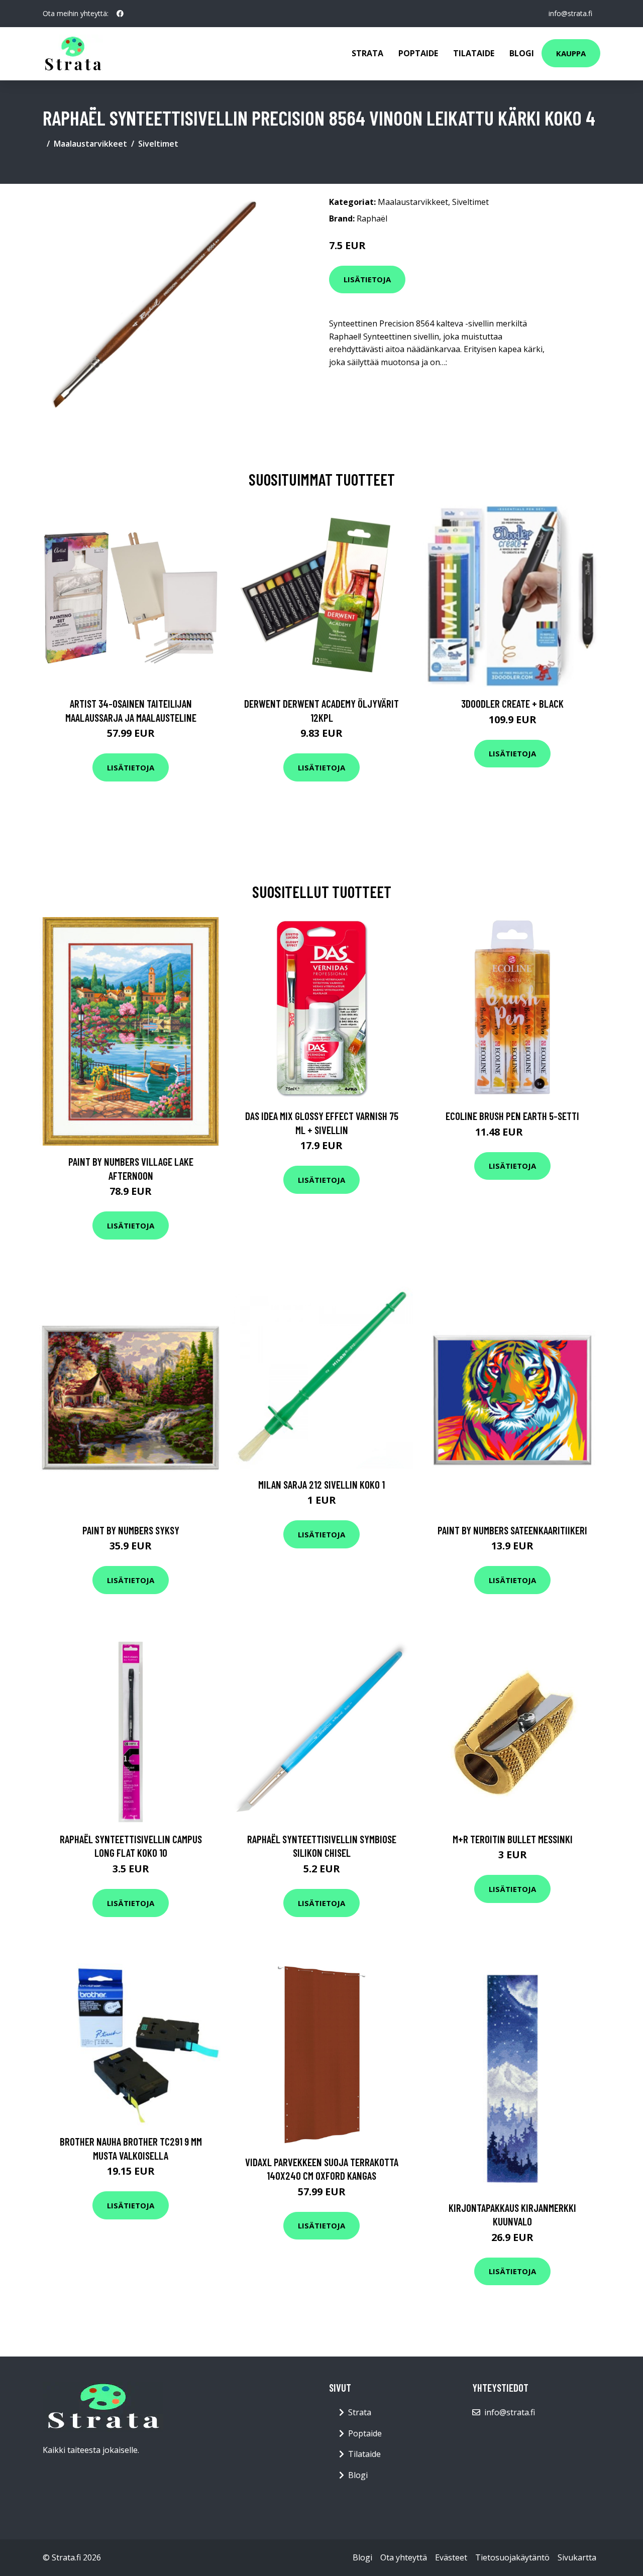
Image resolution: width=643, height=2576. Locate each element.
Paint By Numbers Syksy (131, 1530)
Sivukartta (577, 2557)
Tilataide (474, 53)
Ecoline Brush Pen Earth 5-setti (512, 1116)
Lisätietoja (367, 279)
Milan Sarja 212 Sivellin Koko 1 (321, 1484)
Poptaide (418, 53)
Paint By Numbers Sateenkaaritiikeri (512, 1530)
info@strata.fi (570, 13)
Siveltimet (158, 144)
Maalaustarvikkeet (90, 144)
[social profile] (120, 14)
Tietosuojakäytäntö (512, 2557)
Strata (367, 53)
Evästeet (451, 2557)
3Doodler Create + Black (512, 703)
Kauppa (571, 53)
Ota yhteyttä (404, 2557)
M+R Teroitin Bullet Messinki (513, 1839)
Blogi (522, 53)
